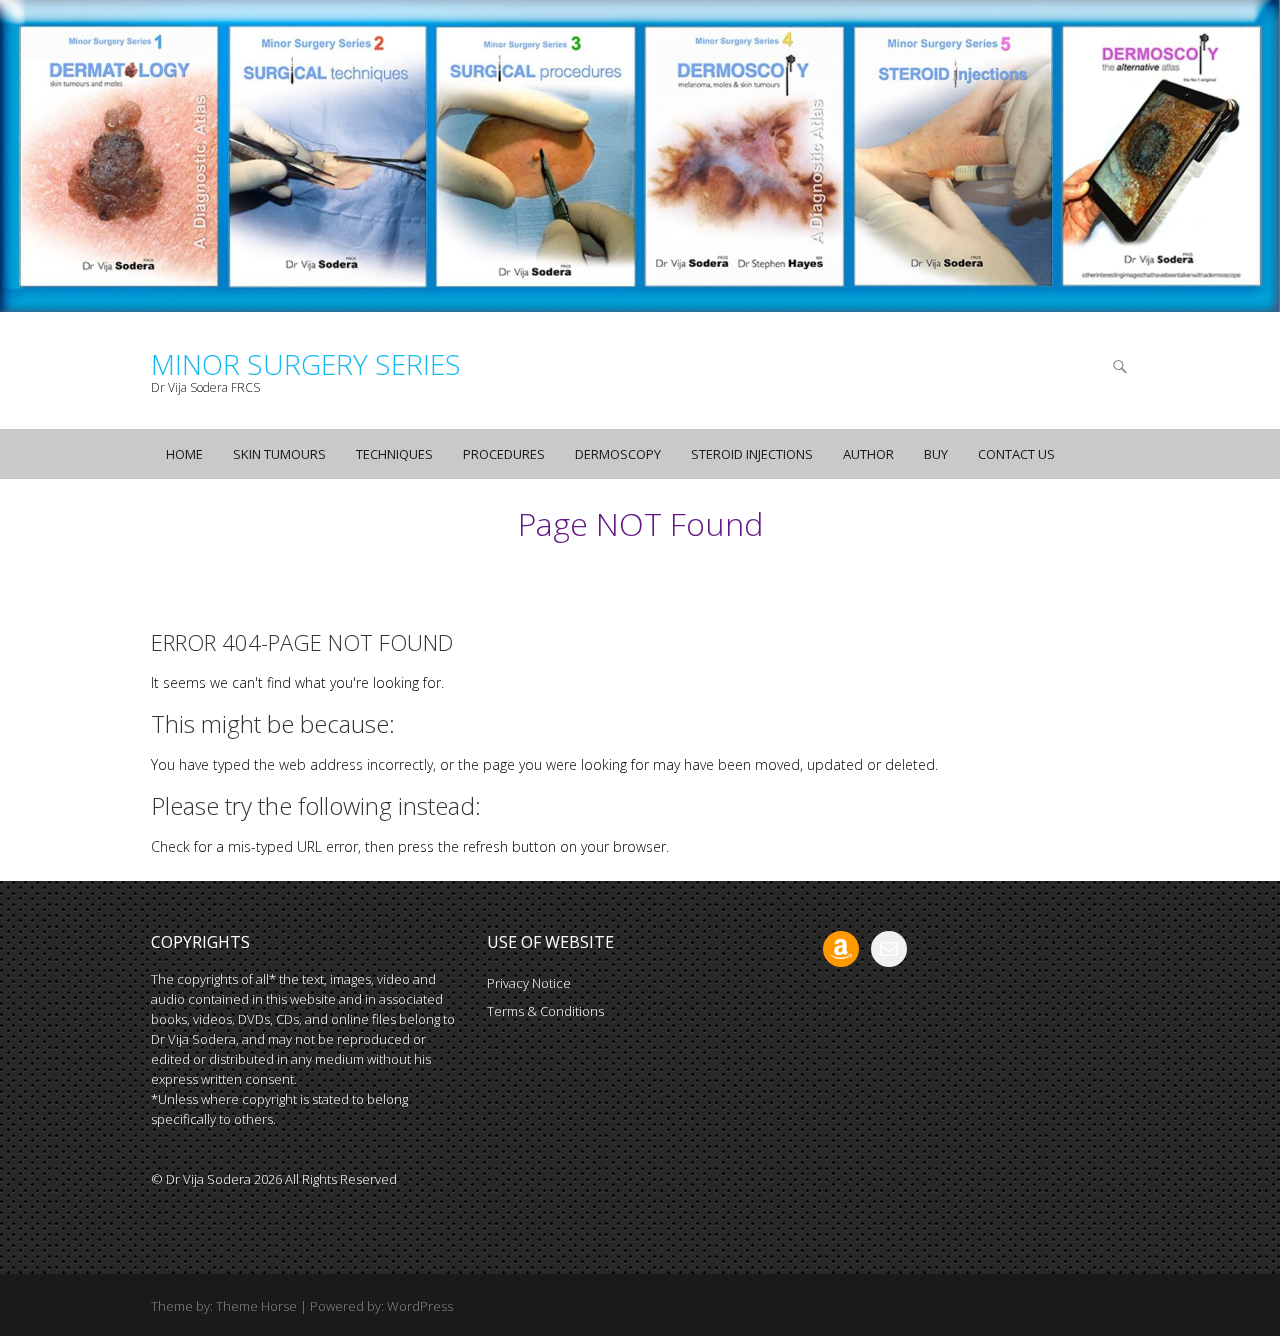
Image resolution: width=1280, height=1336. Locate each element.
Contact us (1016, 454)
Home (184, 454)
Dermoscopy (618, 454)
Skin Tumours (279, 454)
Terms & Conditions (545, 1011)
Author (868, 454)
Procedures (504, 454)
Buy (936, 454)
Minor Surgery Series (306, 364)
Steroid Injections (752, 454)
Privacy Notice (529, 983)
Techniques (394, 454)
